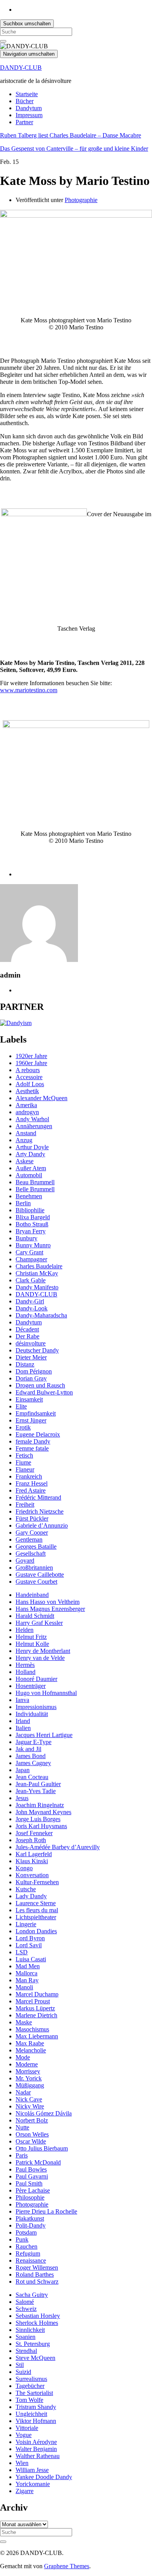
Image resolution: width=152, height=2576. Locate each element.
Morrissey (28, 2071)
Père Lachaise (33, 2190)
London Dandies (36, 1931)
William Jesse (32, 2470)
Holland (26, 1672)
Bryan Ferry (31, 1231)
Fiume (23, 1462)
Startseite (27, 94)
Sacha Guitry (32, 2295)
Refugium (28, 2253)
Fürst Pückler (32, 1518)
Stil (20, 2365)
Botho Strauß (32, 1224)
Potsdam (26, 2232)
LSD (22, 1952)
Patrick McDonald (38, 2162)
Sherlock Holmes (37, 2323)
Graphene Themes (67, 2566)
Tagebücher (30, 2386)
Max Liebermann (37, 2036)
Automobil (29, 1175)
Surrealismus (31, 2379)
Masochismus (32, 2029)
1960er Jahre (31, 1063)
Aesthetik (27, 1091)
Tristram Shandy (36, 2407)
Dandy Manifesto (37, 1287)
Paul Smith (29, 2183)
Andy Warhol (32, 1119)
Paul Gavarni (32, 2176)
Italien (23, 1728)
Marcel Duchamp (37, 1994)
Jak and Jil (28, 1749)
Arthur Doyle (32, 1147)
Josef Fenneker (34, 1833)
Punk (22, 2239)
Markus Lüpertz (35, 2008)
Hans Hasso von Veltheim (48, 1602)
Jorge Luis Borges (38, 1819)
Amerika (26, 1105)
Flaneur (25, 1469)
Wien (22, 2463)
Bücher (25, 101)
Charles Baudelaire (39, 1266)
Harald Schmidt (35, 1616)
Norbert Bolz (32, 2120)
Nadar (23, 2092)
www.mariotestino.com (29, 690)
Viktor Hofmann (36, 2421)
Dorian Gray (31, 1378)
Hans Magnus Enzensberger (50, 1609)
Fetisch (24, 1455)
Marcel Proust (33, 2001)
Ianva (22, 1700)
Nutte (22, 2127)
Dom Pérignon (34, 1371)
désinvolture (31, 1343)
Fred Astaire (31, 1490)
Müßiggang (30, 2085)
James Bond (31, 1756)
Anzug (24, 1140)
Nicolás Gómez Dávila (44, 2113)
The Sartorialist (34, 2393)
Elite (21, 1406)
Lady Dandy (31, 1896)
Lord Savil (29, 1945)
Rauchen (27, 2246)
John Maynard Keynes (43, 1812)
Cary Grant (29, 1252)
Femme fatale (32, 1448)
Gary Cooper (32, 1532)
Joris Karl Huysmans (41, 1826)
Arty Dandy (30, 1154)
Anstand (26, 1133)
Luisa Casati (31, 1959)
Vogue (24, 2435)
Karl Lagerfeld (34, 1854)
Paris (22, 2155)
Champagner (31, 1259)
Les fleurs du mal (37, 1910)
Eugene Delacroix (38, 1434)
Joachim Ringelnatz (40, 1805)
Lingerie (26, 1924)
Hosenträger (31, 1686)
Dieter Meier (31, 1357)
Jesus (22, 1798)
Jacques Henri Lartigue (44, 1735)
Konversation (32, 1875)
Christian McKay (37, 1273)
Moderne (27, 2064)
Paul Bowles (31, 2169)
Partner (24, 122)
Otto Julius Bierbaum (42, 2148)
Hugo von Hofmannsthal (46, 1693)
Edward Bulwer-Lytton (44, 1392)
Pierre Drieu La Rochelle (46, 2211)
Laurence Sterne (36, 1903)
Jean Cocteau (32, 1777)
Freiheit (25, 1504)
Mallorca (27, 1973)
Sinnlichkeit (30, 2330)
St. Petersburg (33, 2344)
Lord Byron (30, 1938)
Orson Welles (32, 2134)
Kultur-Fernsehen (37, 1882)
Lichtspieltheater (36, 1917)
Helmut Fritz (31, 1637)
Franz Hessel (32, 1483)
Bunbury (27, 1238)
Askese (25, 1161)
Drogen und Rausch (40, 1385)
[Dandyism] (16, 1023)
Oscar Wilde (31, 2141)
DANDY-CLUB (21, 68)
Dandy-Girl (30, 1301)
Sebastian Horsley (38, 2316)
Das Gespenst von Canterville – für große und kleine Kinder (74, 149)
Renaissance (31, 2260)
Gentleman (29, 1539)
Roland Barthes (35, 2274)
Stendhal (26, 2351)
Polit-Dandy (31, 2225)
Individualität (32, 1714)
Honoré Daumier (36, 1679)
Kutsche (26, 1889)
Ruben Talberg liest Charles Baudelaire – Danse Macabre (71, 135)
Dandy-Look (32, 1308)
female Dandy (33, 1441)
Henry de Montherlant (43, 1651)
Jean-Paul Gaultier (38, 1784)
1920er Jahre (31, 1056)
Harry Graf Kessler (39, 1623)
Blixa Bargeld (33, 1217)
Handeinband (32, 1595)
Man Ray (27, 1980)
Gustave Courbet (36, 1582)
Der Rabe (27, 1336)
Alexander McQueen (42, 1098)
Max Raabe (30, 2043)
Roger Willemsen (37, 2267)
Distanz (25, 1364)
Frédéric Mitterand (38, 1497)
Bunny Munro (33, 1245)
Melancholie (31, 2050)
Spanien (26, 2337)
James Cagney (33, 1763)
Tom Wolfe (29, 2400)
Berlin (23, 1203)
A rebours (28, 1070)
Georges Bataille (36, 1546)
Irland (23, 1721)
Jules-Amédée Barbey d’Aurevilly (58, 1847)
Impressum (29, 115)
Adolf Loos (30, 1084)
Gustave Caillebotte (40, 1575)
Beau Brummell (35, 1182)
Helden (25, 1630)
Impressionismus (36, 1707)
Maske (24, 2022)
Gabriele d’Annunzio (42, 1525)
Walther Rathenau (38, 2456)
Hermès (25, 1665)
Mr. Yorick (29, 2078)
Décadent (27, 1329)
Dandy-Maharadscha (41, 1315)
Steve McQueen (35, 2358)
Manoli (24, 1987)
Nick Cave (29, 2099)
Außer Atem (31, 1168)
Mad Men (28, 1966)
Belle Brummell (35, 1189)
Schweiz (26, 2309)
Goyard (25, 1561)
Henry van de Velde (40, 1658)
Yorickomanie (33, 2484)
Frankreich (29, 1476)
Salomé (25, 2302)
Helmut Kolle (32, 1644)
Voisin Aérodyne (36, 2442)
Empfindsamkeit (36, 1413)
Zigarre (25, 2491)
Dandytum (29, 108)
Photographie (81, 200)
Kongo (24, 1868)
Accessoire (29, 1077)
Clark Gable (31, 1280)
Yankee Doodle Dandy (44, 2477)
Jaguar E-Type (34, 1742)
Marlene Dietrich (36, 2015)
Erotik (23, 1427)
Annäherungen (34, 1126)
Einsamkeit (29, 1399)
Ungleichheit (31, 2414)
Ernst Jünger (31, 1420)
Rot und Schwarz (37, 2281)
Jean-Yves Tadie (36, 1791)
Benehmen (29, 1196)
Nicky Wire (30, 2106)
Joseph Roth (31, 1840)
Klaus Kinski (32, 1861)
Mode (23, 2057)
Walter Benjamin (36, 2449)
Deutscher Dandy (37, 1350)
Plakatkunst (30, 2218)
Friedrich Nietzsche (40, 1511)
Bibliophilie (30, 1210)
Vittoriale (27, 2428)
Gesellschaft (31, 1554)
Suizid (23, 2372)
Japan (23, 1770)
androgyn (27, 1112)
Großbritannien (34, 1568)
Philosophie (30, 2197)
